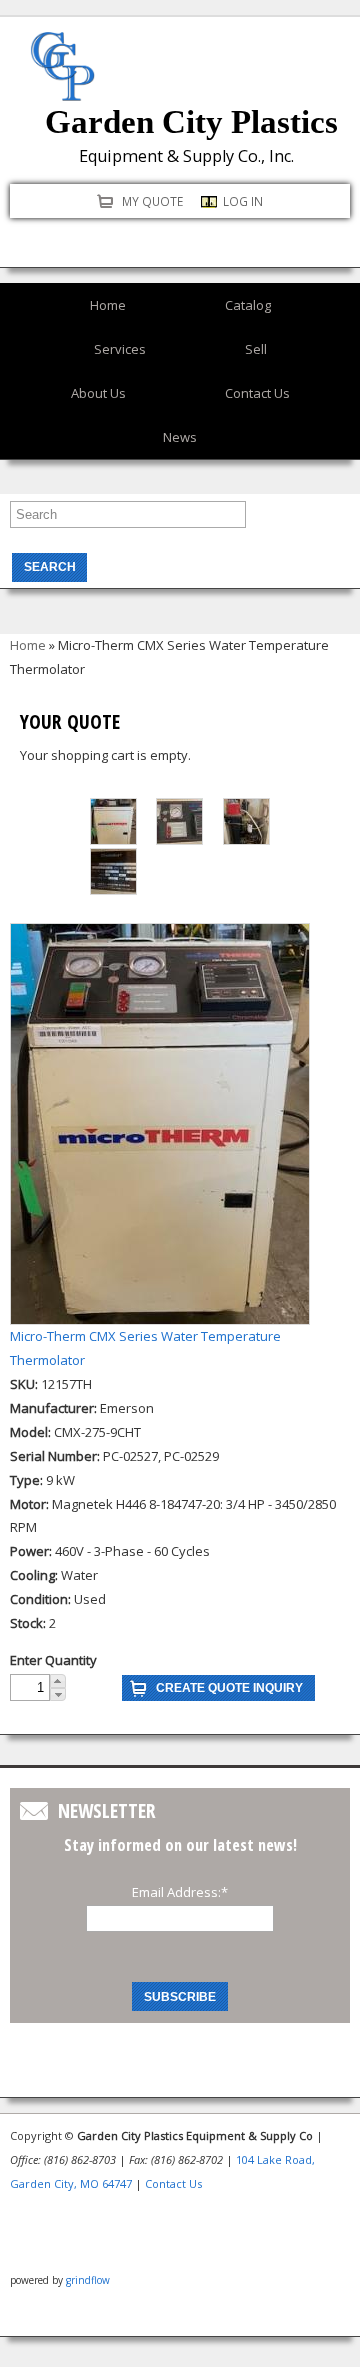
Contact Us (257, 393)
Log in (243, 201)
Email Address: (180, 1892)
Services (120, 349)
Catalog (248, 305)
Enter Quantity (53, 1660)
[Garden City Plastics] (62, 88)
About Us (98, 393)
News (180, 437)
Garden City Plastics (191, 122)
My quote (152, 201)
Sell (256, 349)
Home (108, 305)
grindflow (88, 2280)
